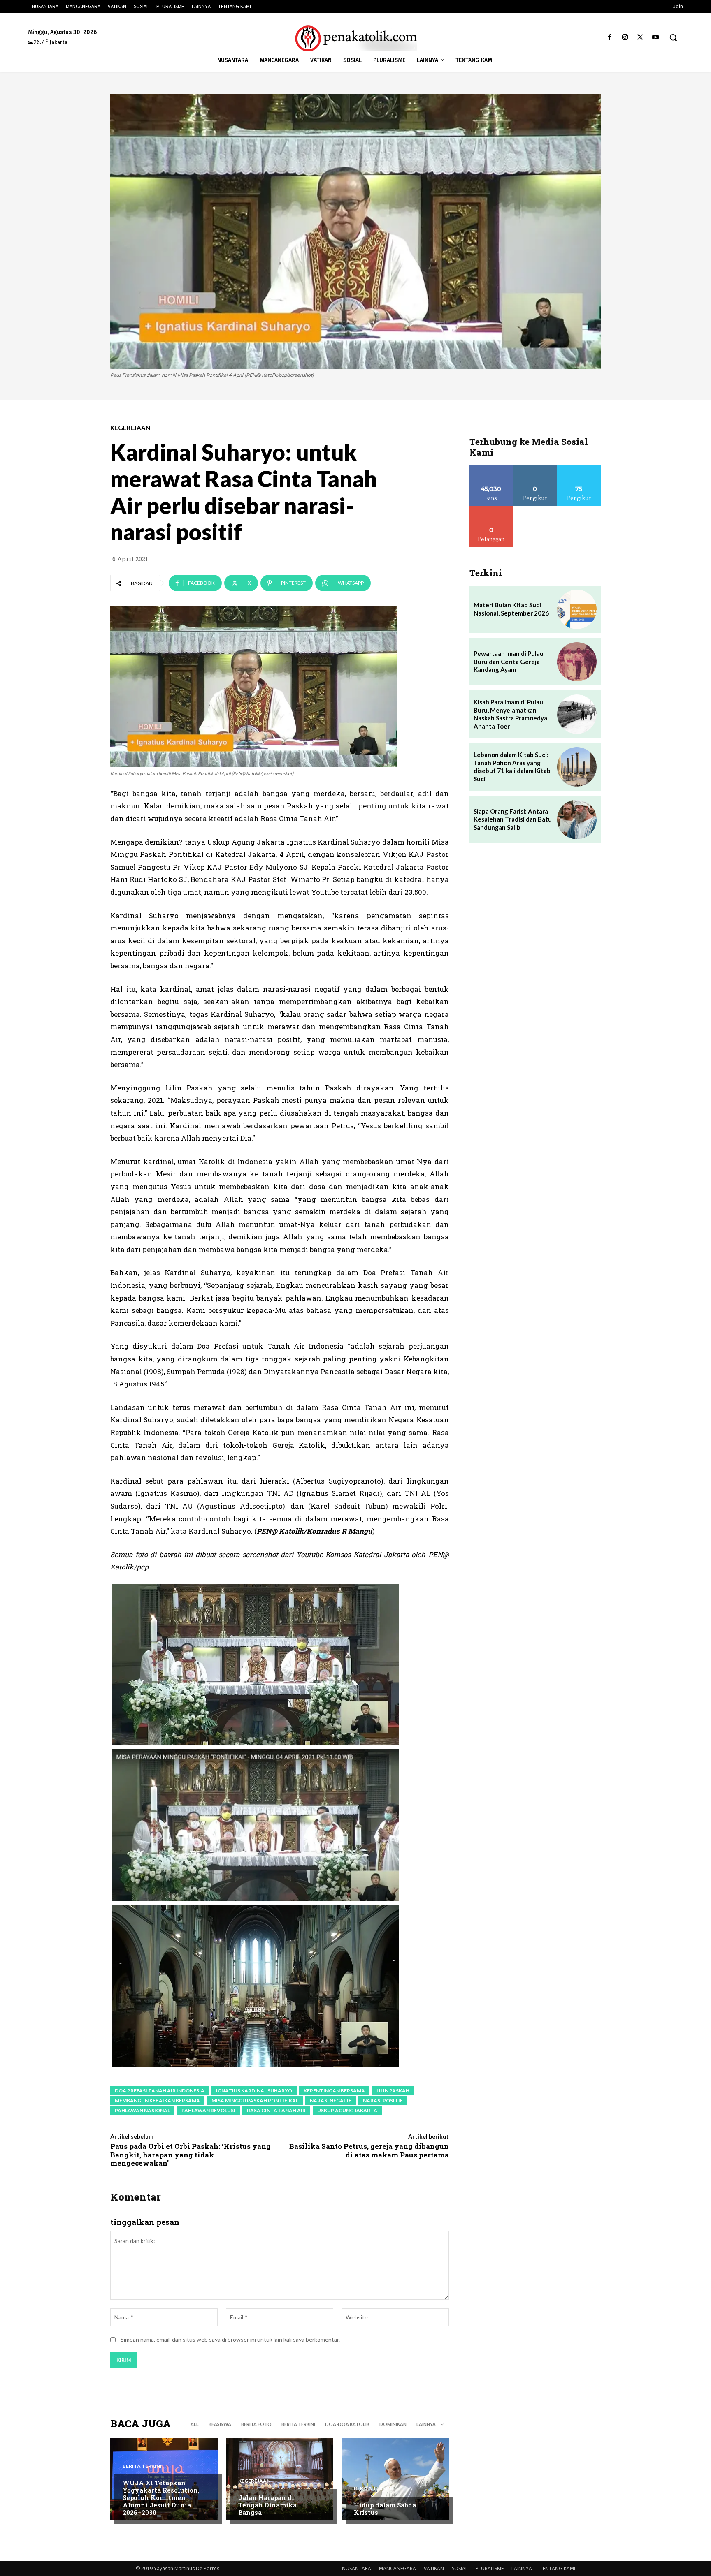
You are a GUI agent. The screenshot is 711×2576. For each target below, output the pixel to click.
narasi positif (383, 2100)
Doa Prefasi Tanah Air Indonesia (160, 2091)
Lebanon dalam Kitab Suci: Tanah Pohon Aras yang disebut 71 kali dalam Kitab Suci (512, 767)
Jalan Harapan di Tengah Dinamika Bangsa (267, 2505)
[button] (673, 37)
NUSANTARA (357, 2568)
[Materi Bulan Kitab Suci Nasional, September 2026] (577, 609)
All (195, 2424)
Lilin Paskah (393, 2091)
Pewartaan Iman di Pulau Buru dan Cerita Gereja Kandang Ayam (509, 661)
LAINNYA (522, 2568)
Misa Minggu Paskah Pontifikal (255, 2100)
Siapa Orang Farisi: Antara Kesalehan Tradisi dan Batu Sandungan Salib (513, 819)
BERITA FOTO (256, 2424)
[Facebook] (610, 38)
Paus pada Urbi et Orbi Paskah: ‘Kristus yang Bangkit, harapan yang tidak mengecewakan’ (191, 2155)
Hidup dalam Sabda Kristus (385, 2509)
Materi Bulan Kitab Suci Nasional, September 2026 (511, 609)
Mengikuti (535, 468)
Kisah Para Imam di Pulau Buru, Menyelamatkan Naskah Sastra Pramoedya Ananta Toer (510, 714)
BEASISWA (220, 2424)
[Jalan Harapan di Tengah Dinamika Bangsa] (280, 2479)
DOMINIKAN (393, 2424)
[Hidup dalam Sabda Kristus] (395, 2479)
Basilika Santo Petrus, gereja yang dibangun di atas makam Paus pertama (369, 2150)
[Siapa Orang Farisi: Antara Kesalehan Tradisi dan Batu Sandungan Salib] (577, 819)
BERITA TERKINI (298, 2424)
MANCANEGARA (397, 2568)
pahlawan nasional (142, 2110)
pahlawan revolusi (208, 2110)
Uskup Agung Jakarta (347, 2110)
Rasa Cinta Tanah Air (276, 2110)
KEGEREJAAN (130, 428)
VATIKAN (434, 2568)
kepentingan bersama (334, 2091)
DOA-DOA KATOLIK (347, 2424)
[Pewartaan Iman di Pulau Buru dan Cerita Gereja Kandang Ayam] (577, 662)
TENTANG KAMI (558, 2568)
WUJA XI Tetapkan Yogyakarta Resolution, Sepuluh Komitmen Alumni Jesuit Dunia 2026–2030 (161, 2497)
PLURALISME (490, 2568)
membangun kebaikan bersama (157, 2100)
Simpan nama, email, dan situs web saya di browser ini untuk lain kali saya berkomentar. (230, 2339)
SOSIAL (460, 2568)
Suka (491, 468)
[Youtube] (656, 38)
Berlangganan (491, 509)
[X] (640, 38)
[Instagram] (625, 38)
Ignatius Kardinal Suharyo (254, 2091)
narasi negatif (331, 2100)
